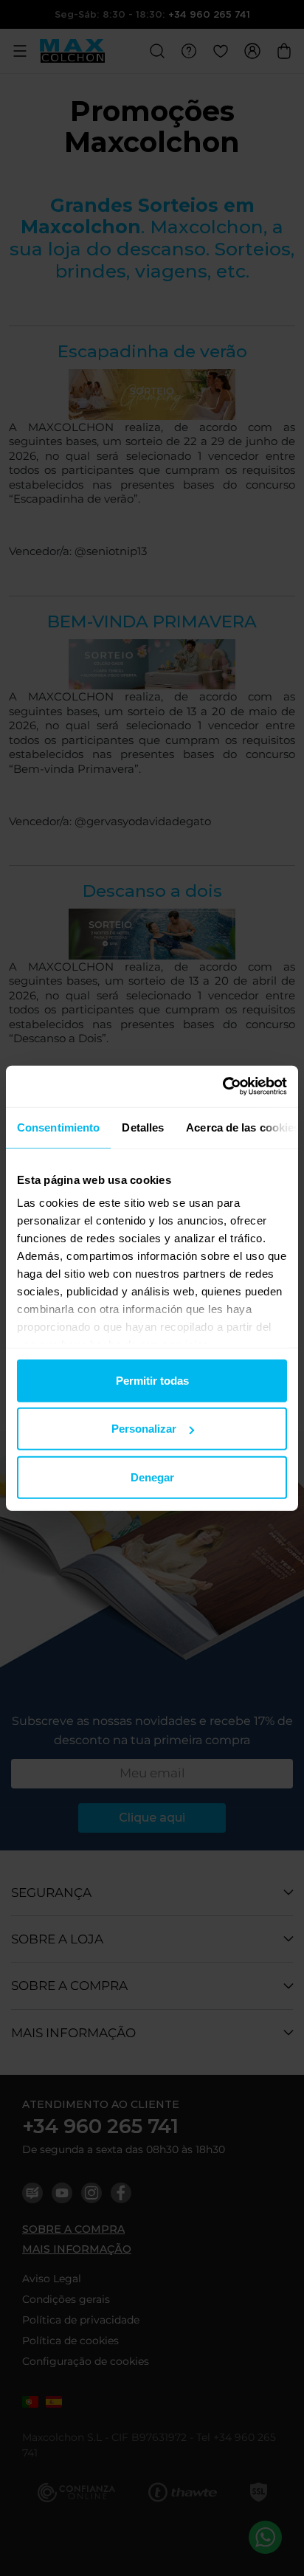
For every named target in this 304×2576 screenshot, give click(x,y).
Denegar (152, 1477)
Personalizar (144, 1429)
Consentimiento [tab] (58, 1127)
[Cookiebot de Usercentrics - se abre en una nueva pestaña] (222, 1086)
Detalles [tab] (143, 1127)
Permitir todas (152, 1380)
